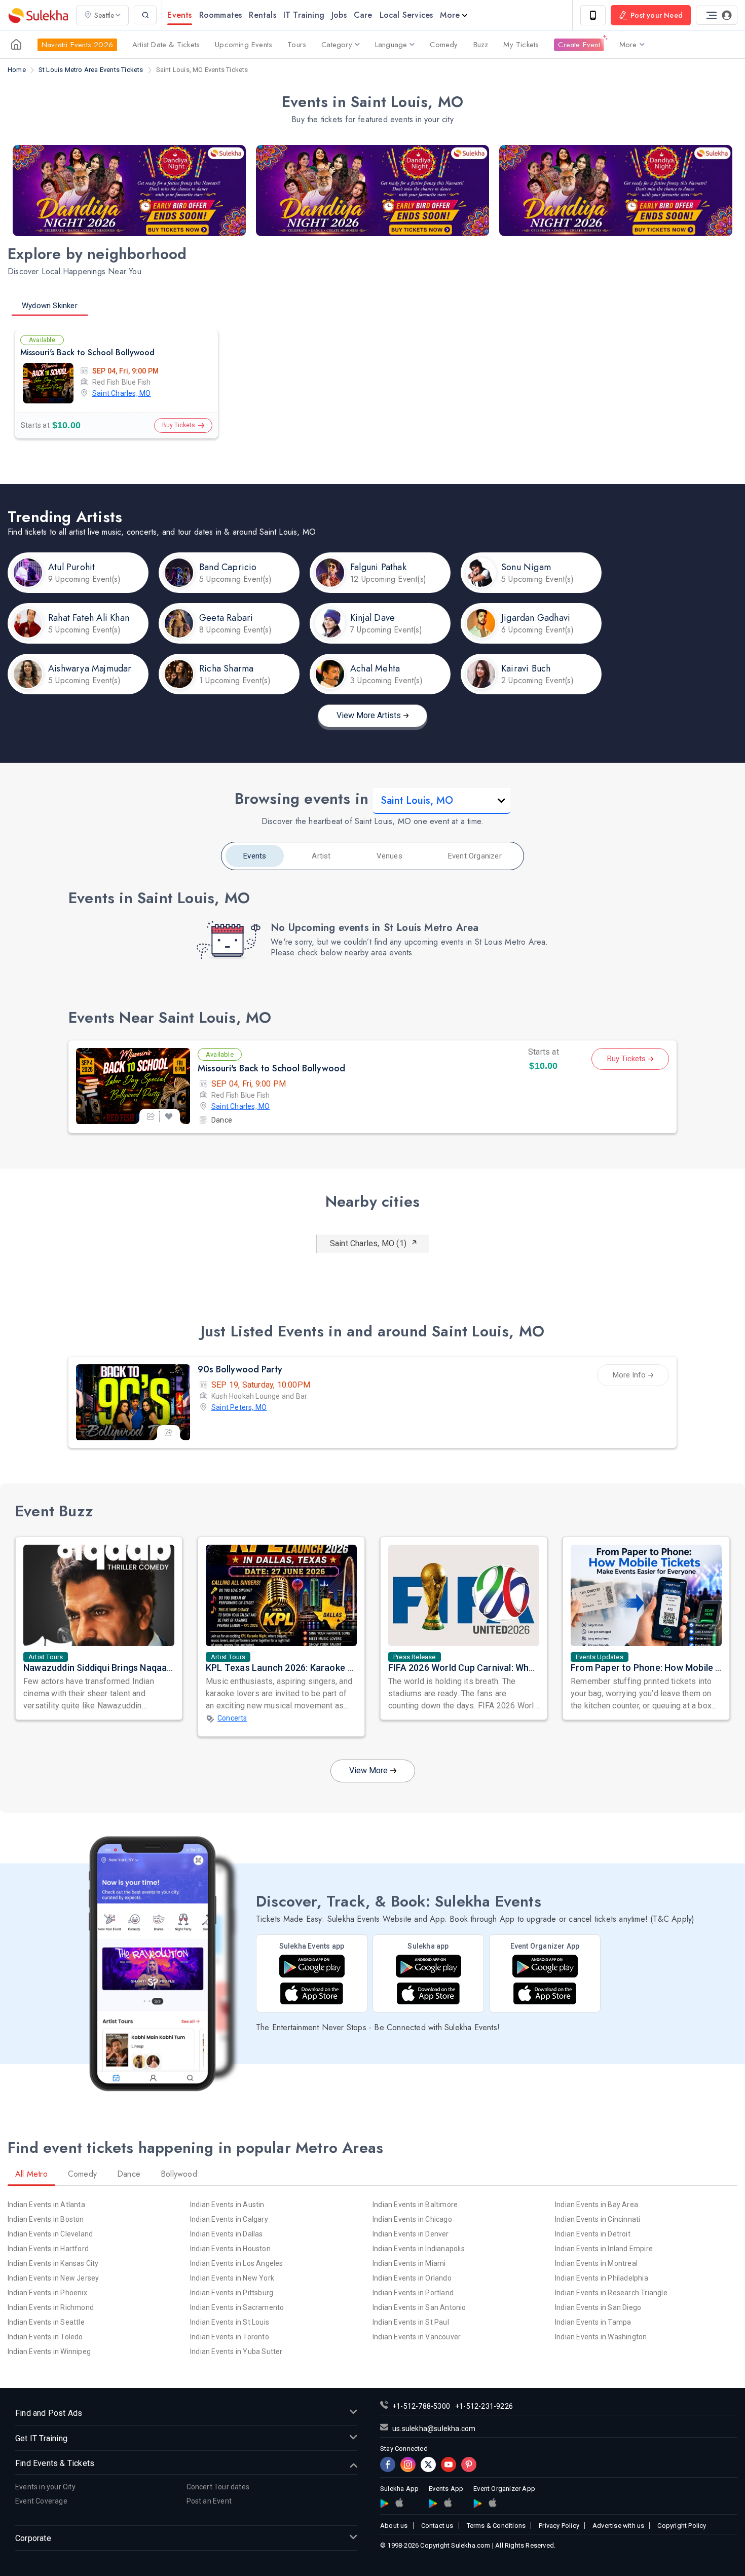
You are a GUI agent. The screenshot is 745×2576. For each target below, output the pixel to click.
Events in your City (45, 2487)
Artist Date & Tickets (166, 45)
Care (363, 15)
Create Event (579, 45)
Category (337, 45)
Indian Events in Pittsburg (232, 2293)
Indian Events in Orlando (412, 2278)
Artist (321, 856)
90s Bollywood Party (240, 1369)
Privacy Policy (559, 2526)
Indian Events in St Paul (411, 2322)
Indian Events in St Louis (230, 2322)
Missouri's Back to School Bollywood (87, 352)
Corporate (33, 2538)
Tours (297, 45)
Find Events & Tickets (55, 2463)
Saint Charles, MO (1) (368, 1243)
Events (179, 15)
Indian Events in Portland (413, 2293)
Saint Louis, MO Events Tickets (202, 70)
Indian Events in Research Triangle (611, 2293)
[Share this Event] (151, 1116)
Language (391, 45)
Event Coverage (41, 2501)
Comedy (444, 45)
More (450, 15)
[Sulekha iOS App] (428, 1993)
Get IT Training (41, 2438)
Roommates (221, 15)
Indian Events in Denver (411, 2234)
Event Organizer (475, 856)
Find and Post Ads (49, 2413)
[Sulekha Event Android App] (312, 1966)
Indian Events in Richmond (51, 2307)
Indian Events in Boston (46, 2219)
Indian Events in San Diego (598, 2307)
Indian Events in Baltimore (415, 2205)
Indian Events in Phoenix (47, 2293)
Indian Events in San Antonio (419, 2307)
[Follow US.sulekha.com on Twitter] (428, 2465)
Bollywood (179, 2174)
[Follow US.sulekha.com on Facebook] (388, 2465)
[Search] (145, 15)
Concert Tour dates (218, 2487)
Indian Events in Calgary (229, 2219)
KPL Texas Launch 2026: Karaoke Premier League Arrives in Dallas (344, 1668)
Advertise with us (618, 2526)
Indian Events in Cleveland (50, 2234)
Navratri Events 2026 (77, 45)
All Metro (31, 2174)
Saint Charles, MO (121, 393)
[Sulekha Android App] (429, 1966)
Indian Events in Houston (230, 2249)
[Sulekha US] (16, 45)
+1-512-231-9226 (484, 2406)
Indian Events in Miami (409, 2263)
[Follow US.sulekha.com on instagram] (408, 2465)
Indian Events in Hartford (48, 2249)
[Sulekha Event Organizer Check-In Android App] (545, 1966)
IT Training (304, 15)
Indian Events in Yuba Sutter (236, 2351)
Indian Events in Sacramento (237, 2307)
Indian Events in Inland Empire (604, 2249)
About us (394, 2526)
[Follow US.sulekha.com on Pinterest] (469, 2465)
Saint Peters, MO (239, 1407)
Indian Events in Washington (601, 2337)
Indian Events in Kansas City (53, 2263)
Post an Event (209, 2501)
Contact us (437, 2526)
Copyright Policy (682, 2526)
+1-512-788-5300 (421, 2406)
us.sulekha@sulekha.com (434, 2429)
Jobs (339, 15)
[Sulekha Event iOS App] (312, 1993)
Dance (222, 1120)
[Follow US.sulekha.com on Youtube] (449, 2465)
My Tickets (521, 45)
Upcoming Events (244, 45)
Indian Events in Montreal (596, 2263)
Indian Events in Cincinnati (598, 2219)
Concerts (232, 1718)
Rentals (262, 15)
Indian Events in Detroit (593, 2234)
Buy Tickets (179, 425)
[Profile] (717, 15)
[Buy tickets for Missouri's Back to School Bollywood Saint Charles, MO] (48, 383)
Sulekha (38, 15)
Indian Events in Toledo (45, 2337)
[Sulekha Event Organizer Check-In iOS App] (545, 1993)
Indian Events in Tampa (593, 2322)
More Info (629, 1375)
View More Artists (369, 715)
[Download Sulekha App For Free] (593, 15)
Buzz (481, 45)
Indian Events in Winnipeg (49, 2351)
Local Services (406, 15)
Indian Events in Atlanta (46, 2205)
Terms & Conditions (496, 2526)
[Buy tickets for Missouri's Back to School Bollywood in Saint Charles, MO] (133, 1086)
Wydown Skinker (50, 306)
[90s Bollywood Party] (133, 1402)
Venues (389, 856)
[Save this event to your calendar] (169, 1116)
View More (368, 1770)
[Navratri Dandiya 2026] (129, 191)
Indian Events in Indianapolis (419, 2249)
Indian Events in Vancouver (417, 2337)
